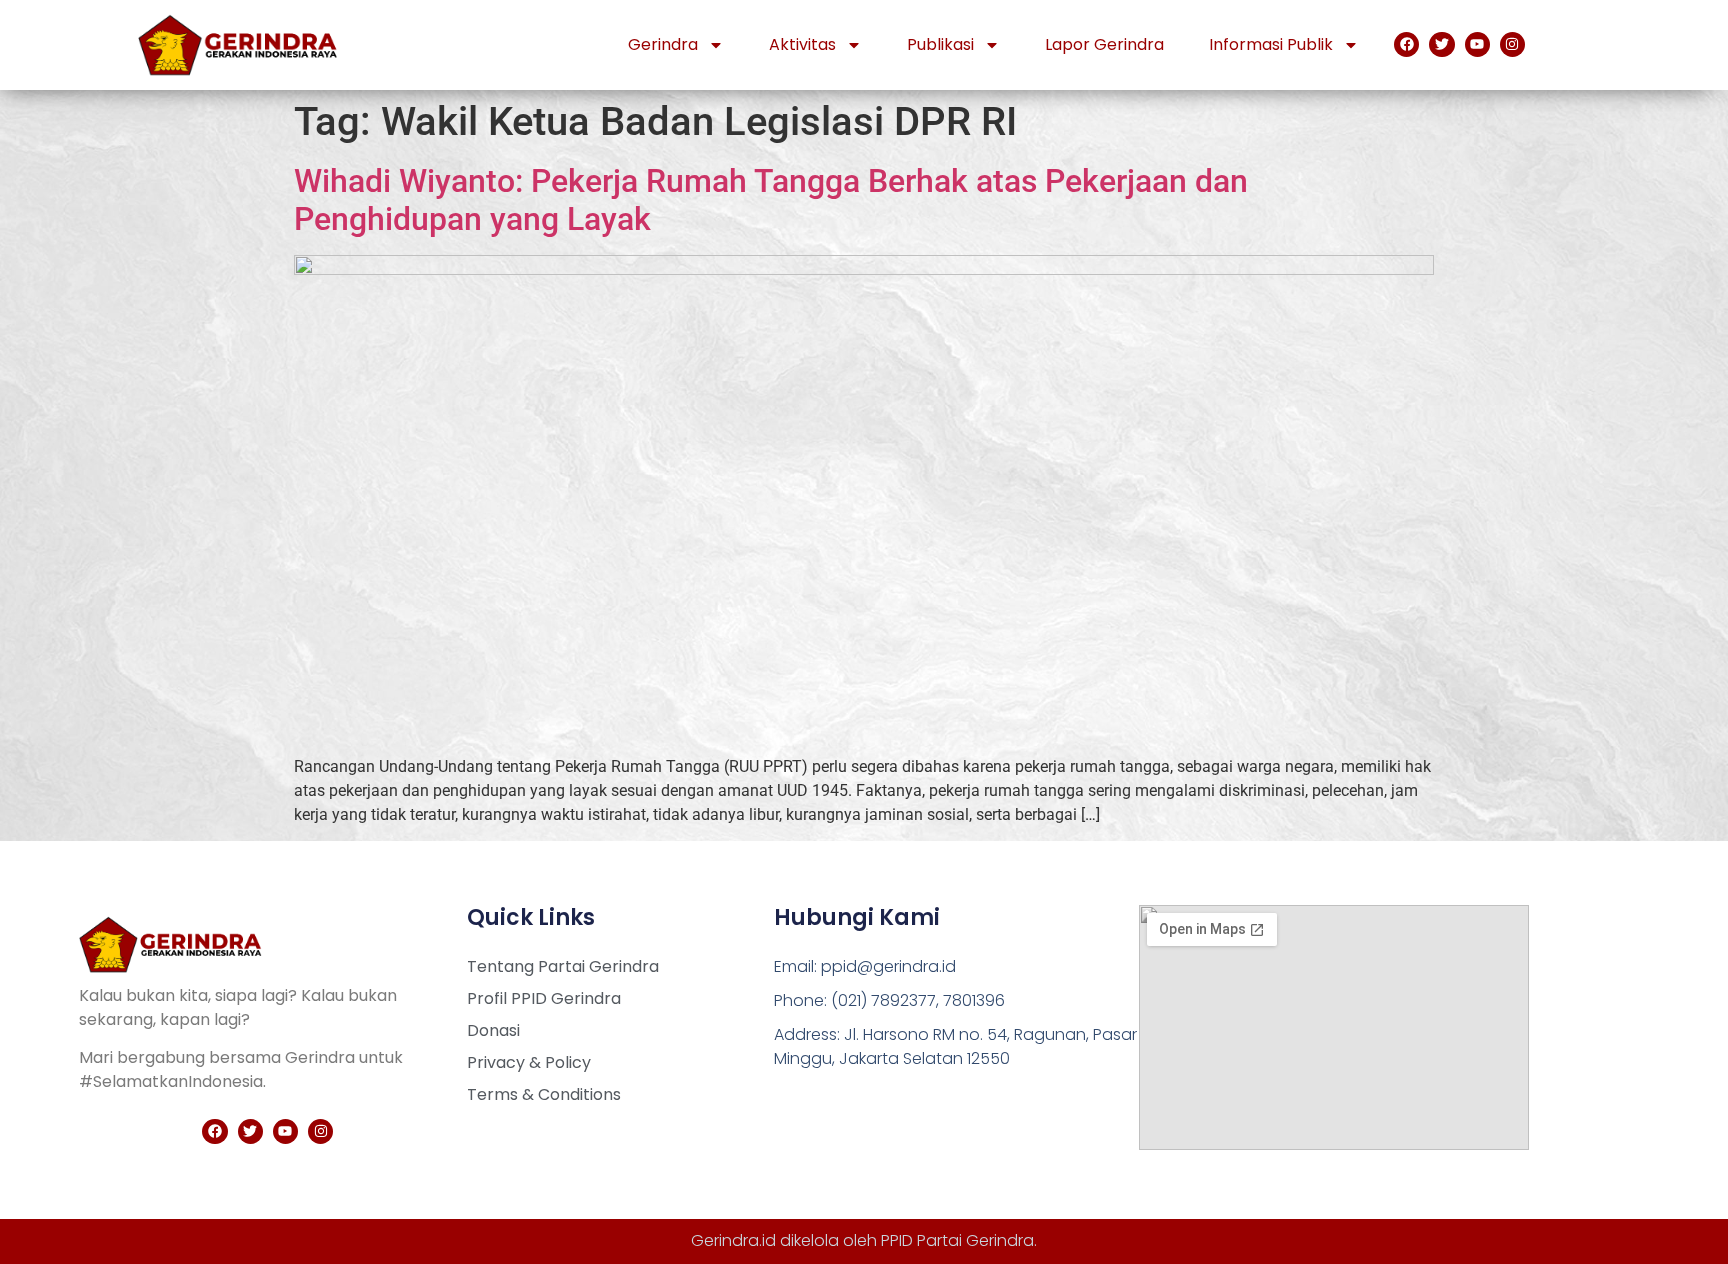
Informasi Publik (1271, 44)
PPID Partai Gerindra (957, 1240)
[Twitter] (1441, 44)
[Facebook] (1406, 44)
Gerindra (663, 44)
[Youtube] (1477, 44)
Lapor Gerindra (1104, 44)
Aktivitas (802, 44)
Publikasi (940, 44)
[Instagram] (1512, 44)
